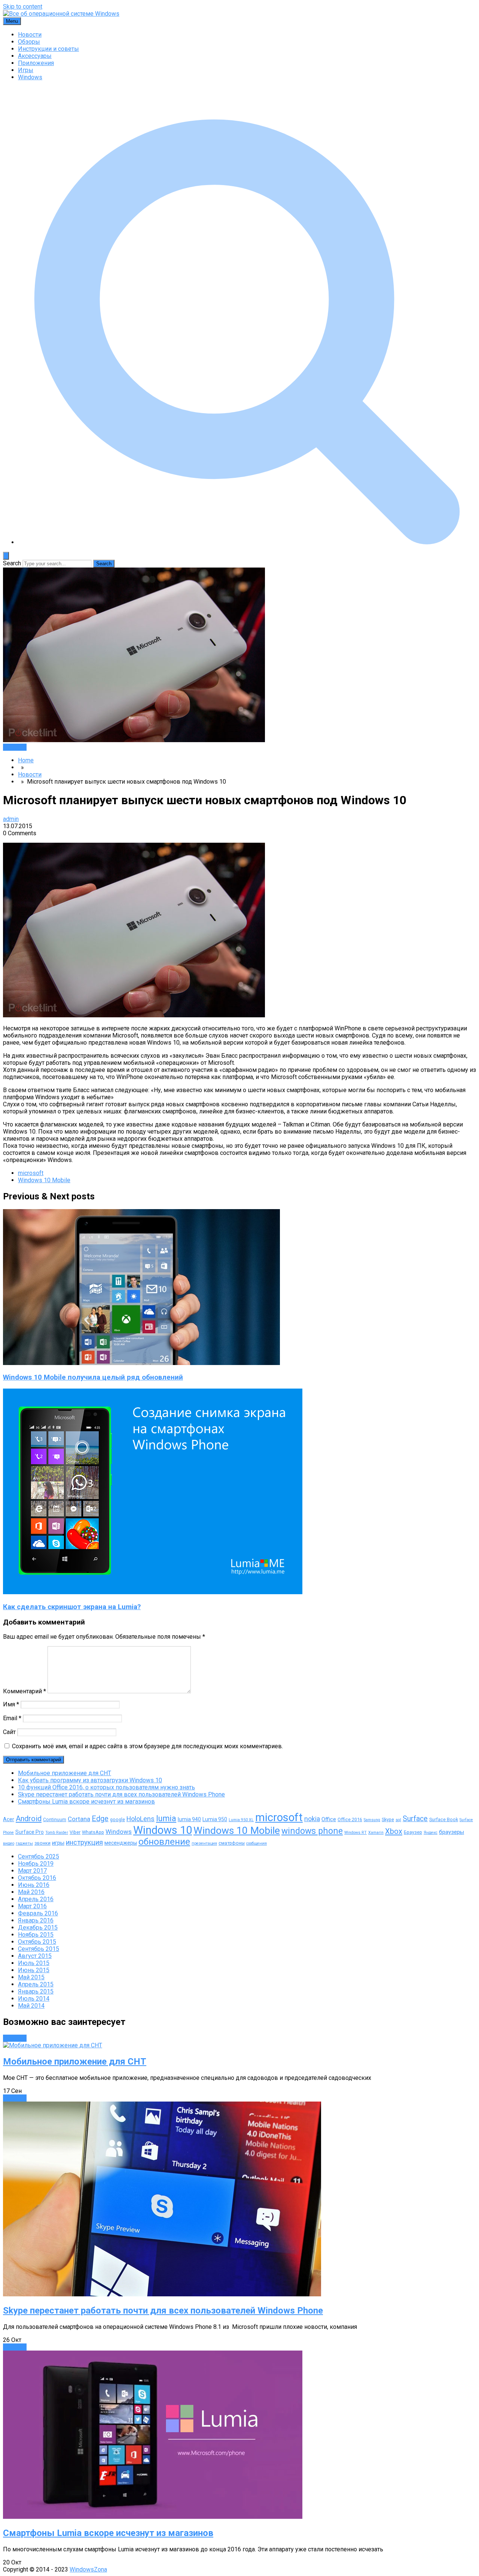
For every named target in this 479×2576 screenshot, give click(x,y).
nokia (312, 1819)
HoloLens (141, 1819)
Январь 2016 (36, 1920)
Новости (30, 35)
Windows (30, 77)
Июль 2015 (34, 1963)
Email (12, 1718)
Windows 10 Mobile (44, 1180)
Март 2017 (32, 1871)
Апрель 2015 (36, 1984)
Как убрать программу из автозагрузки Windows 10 (90, 1780)
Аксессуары (35, 56)
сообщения (257, 1843)
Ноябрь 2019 (36, 1864)
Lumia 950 (215, 1819)
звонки (42, 1843)
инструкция (84, 1842)
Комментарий (25, 1691)
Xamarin (376, 1833)
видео (9, 1843)
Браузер (413, 1832)
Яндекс (431, 1833)
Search (12, 563)
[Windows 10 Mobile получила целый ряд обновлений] (141, 1363)
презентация (204, 1843)
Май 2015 (31, 1977)
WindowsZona (88, 2569)
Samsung (372, 1820)
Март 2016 (32, 1906)
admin (11, 819)
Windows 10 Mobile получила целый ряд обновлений (93, 1377)
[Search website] (247, 542)
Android (29, 1819)
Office (329, 1819)
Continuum (55, 1819)
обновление (164, 1842)
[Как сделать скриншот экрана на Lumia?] (153, 1592)
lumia (166, 1818)
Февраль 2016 (38, 1913)
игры (58, 1843)
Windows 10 (163, 1830)
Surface (415, 1819)
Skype (388, 1819)
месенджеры (121, 1843)
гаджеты (24, 1843)
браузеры (451, 1832)
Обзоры (29, 42)
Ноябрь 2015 (36, 1935)
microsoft (31, 1173)
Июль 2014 (34, 1999)
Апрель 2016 (36, 1899)
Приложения (36, 63)
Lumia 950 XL (241, 1820)
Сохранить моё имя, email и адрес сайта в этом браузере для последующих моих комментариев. (147, 1746)
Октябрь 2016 (37, 1878)
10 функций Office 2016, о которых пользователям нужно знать (106, 1787)
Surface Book (444, 1819)
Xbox (394, 1831)
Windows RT (356, 1833)
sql (398, 1820)
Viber (75, 1832)
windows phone (312, 1831)
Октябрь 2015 (37, 1942)
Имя (11, 1704)
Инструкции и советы (48, 49)
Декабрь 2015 (38, 1928)
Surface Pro (30, 1832)
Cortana (79, 1819)
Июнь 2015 (34, 1970)
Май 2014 (31, 2006)
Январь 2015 (36, 1991)
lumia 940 (189, 1819)
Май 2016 (31, 1892)
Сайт (9, 1732)
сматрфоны (232, 1843)
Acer (9, 1819)
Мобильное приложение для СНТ (65, 1773)
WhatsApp (93, 1832)
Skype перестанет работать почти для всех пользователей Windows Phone (121, 1794)
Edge (100, 1819)
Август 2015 (35, 1956)
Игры (26, 70)
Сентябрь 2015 (39, 1949)
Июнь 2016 (34, 1885)
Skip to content (23, 7)
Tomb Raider (57, 1833)
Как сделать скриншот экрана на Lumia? (72, 1607)
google (118, 1819)
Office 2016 (350, 1819)
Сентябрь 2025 (39, 1856)
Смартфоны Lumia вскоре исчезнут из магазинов (86, 1802)
